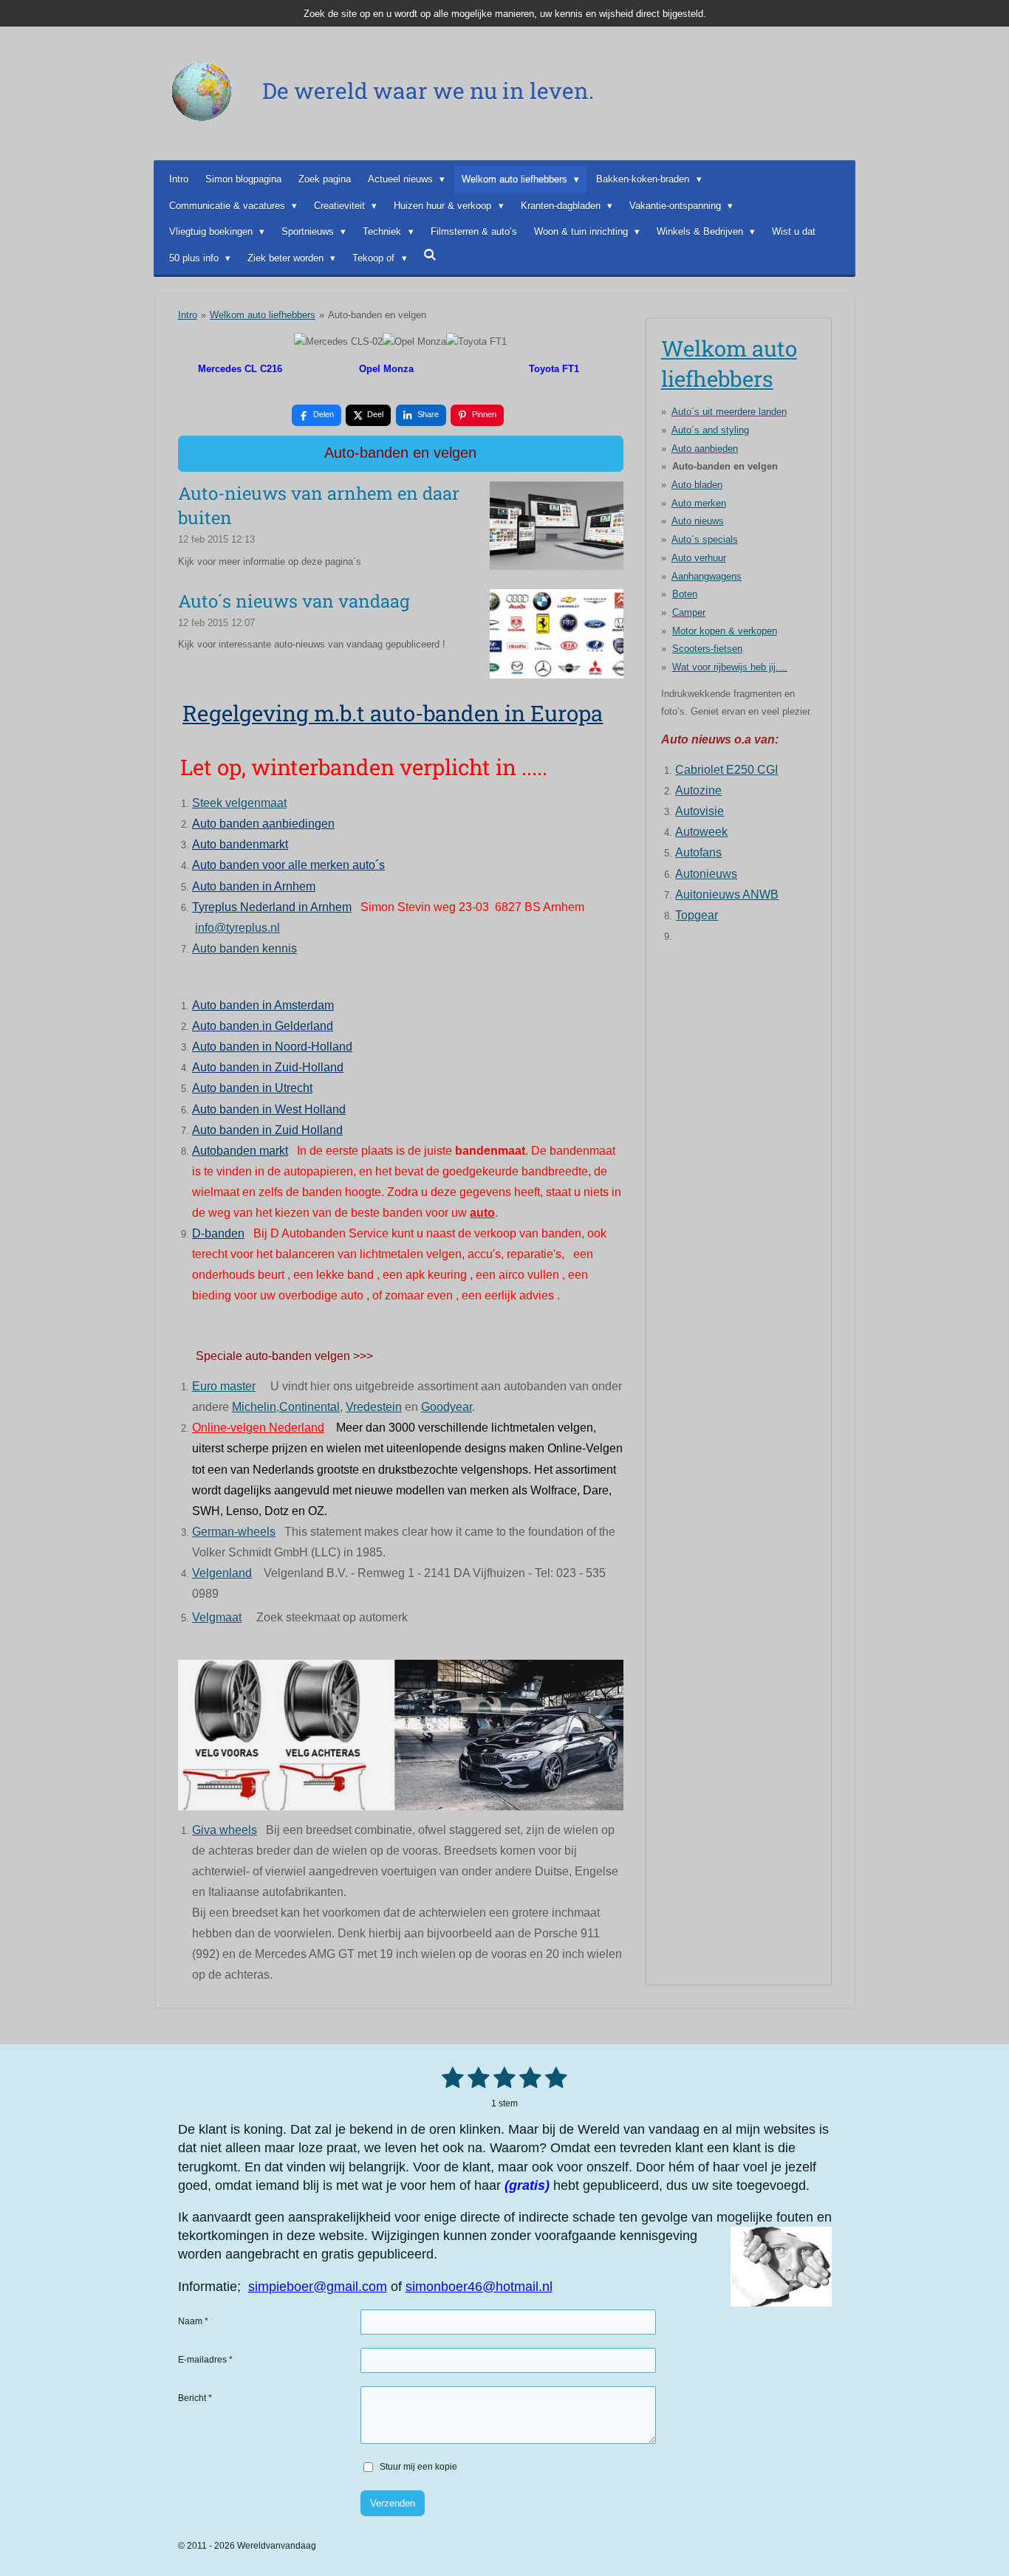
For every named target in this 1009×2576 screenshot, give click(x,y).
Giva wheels (225, 1830)
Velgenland (222, 1573)
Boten (685, 594)
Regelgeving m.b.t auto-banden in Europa (393, 713)
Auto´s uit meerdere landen (729, 412)
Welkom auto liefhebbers (263, 315)
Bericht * (195, 2398)
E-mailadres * (205, 2360)
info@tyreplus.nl (237, 928)
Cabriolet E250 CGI (726, 770)
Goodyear (447, 1407)
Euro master (224, 1386)
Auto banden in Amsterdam (263, 1005)
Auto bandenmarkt (240, 844)
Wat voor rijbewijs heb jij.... (730, 667)
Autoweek (701, 832)
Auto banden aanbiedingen (263, 824)
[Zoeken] (431, 255)
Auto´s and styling (710, 430)
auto (482, 1213)
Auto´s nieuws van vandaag (294, 601)
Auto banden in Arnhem (254, 886)
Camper (689, 612)
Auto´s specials (705, 539)
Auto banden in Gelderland (263, 1026)
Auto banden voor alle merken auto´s (288, 865)
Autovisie (700, 811)
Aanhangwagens (707, 576)
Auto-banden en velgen (377, 315)
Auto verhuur (699, 558)
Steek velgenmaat (239, 803)
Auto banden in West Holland (269, 1109)
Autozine (698, 790)
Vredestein (374, 1407)
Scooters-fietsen (707, 649)
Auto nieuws (698, 521)
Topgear (697, 915)
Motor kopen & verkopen (725, 631)
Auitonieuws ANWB (727, 894)
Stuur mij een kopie (418, 2467)
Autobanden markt (240, 1151)
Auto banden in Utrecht (252, 1088)
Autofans (698, 852)
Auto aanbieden (705, 449)
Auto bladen (697, 485)
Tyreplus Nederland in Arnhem (272, 907)
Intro (188, 315)
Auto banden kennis (244, 948)
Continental (309, 1407)
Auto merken (699, 503)
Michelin (254, 1407)
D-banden (218, 1233)
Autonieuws (706, 874)
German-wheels (234, 1532)
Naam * (193, 2321)
